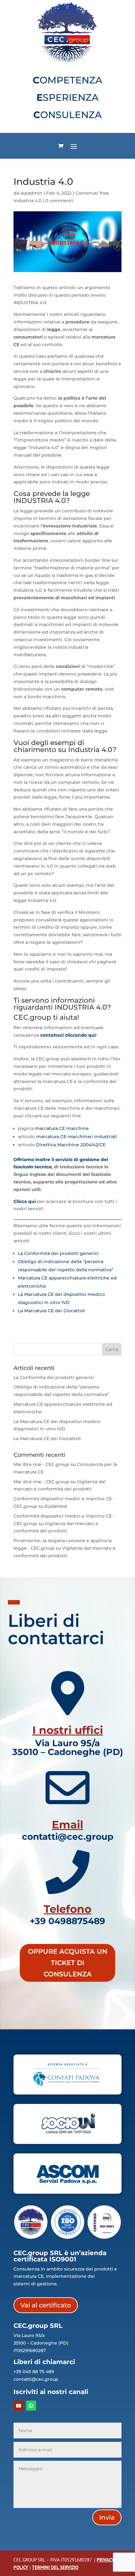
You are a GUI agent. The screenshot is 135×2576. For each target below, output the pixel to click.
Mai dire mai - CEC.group (41, 1464)
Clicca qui (25, 1201)
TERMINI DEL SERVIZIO (55, 2567)
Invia (107, 2517)
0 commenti (59, 201)
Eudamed (56, 1506)
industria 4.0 (27, 201)
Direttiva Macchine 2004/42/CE (71, 1145)
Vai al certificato (46, 2305)
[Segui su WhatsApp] (31, 2406)
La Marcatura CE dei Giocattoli (51, 1311)
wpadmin (31, 193)
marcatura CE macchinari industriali (76, 1137)
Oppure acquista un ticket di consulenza (68, 1963)
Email (67, 1825)
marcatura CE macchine (62, 1128)
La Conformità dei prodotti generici (58, 1253)
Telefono (67, 1909)
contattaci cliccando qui (68, 1035)
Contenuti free (92, 193)
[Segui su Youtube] (19, 2406)
